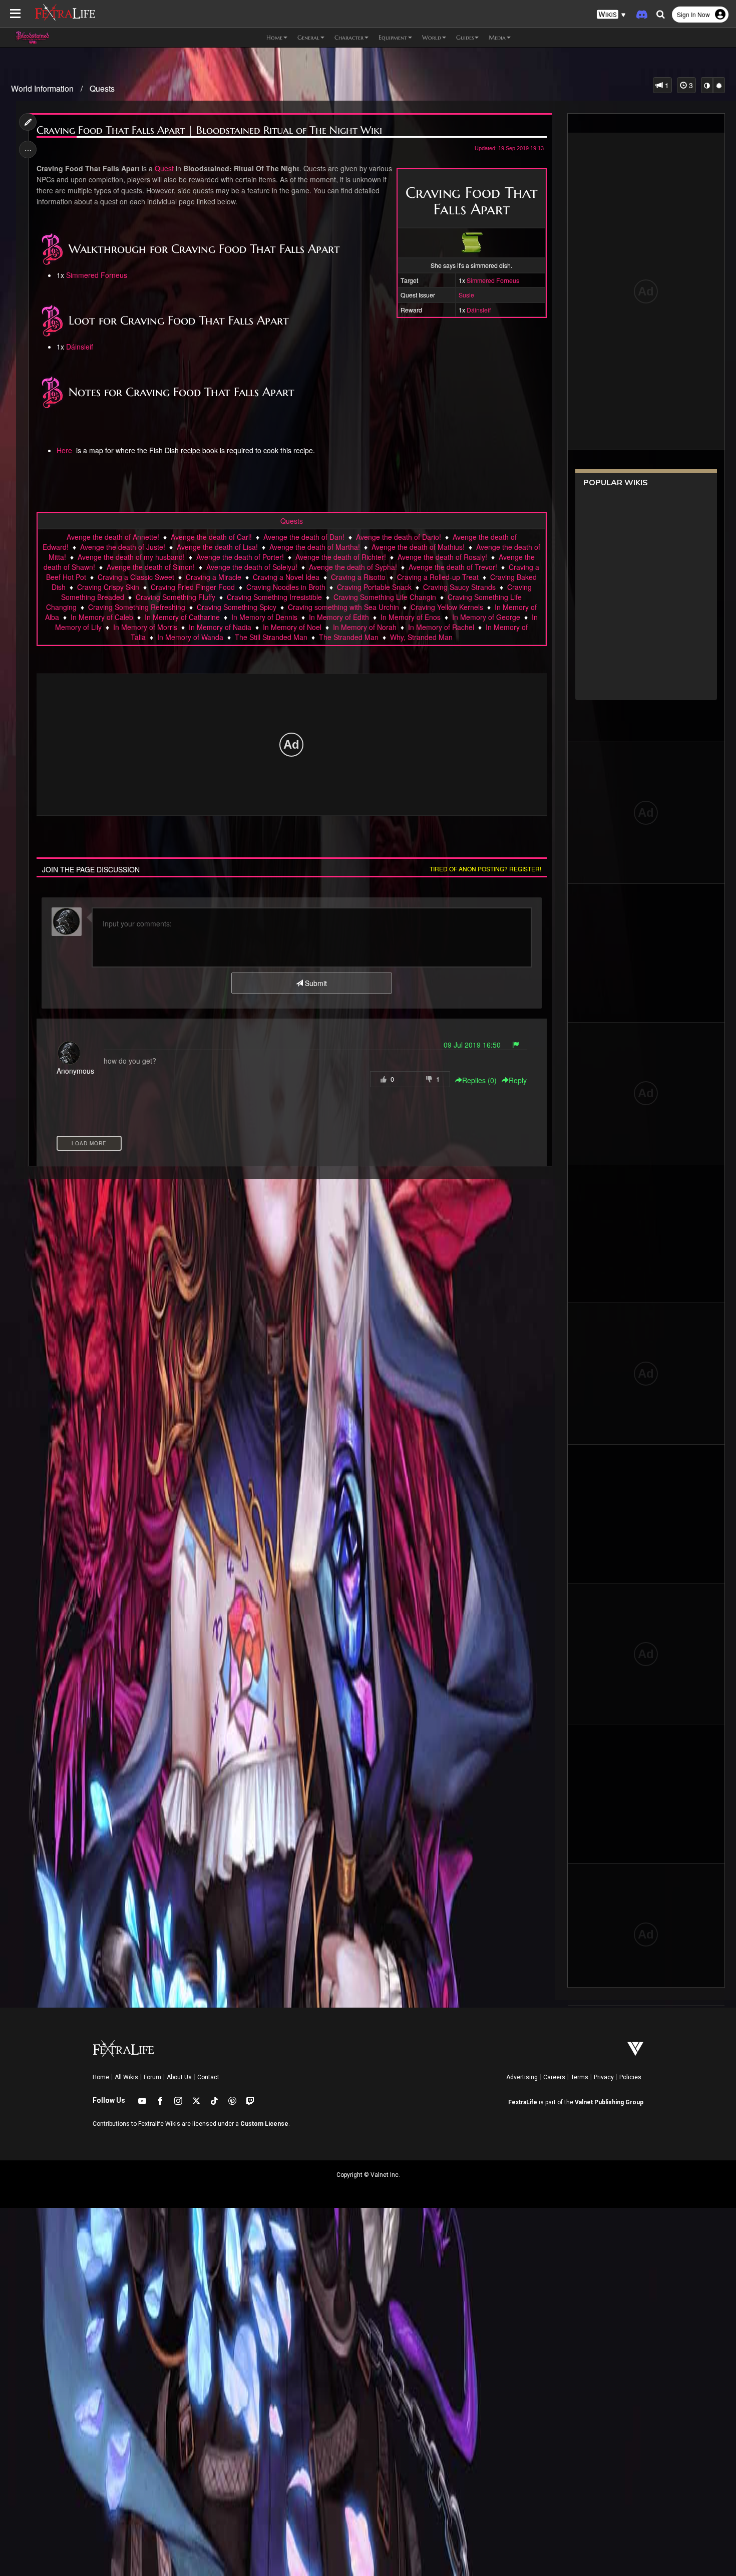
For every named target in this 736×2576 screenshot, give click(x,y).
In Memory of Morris (145, 627)
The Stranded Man (349, 637)
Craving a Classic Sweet (136, 577)
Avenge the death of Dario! (399, 537)
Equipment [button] (393, 37)
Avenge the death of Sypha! (353, 567)
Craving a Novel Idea (286, 577)
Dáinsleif (479, 310)
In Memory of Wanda (190, 637)
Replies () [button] (479, 1080)
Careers (554, 2077)
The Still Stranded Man (271, 637)
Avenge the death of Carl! (211, 537)
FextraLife (523, 2102)
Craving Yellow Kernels (447, 607)
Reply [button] (518, 1080)
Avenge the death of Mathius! (418, 547)
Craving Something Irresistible (274, 597)
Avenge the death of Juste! (123, 547)
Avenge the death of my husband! (131, 557)
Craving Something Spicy (237, 607)
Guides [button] (465, 37)
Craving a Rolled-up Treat (438, 577)
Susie (466, 295)
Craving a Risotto (358, 577)
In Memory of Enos (411, 617)
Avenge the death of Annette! (113, 537)
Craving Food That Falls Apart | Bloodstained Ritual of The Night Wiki (209, 130)
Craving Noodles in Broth (286, 587)
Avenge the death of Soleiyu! (252, 567)
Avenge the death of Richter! (341, 557)
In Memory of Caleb (102, 617)
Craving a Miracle (214, 577)
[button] (611, 15)
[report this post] (516, 1045)
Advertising (522, 2077)
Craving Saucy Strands (459, 587)
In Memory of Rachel (441, 627)
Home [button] (274, 37)
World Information (42, 88)
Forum (152, 2077)
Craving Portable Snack (374, 587)
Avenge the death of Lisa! (217, 547)
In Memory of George (486, 617)
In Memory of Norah (365, 627)
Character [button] (349, 37)
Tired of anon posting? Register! (485, 869)
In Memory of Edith (339, 617)
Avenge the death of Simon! (151, 567)
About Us (179, 2077)
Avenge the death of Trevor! (453, 567)
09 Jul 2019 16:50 (472, 1045)
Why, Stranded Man (421, 637)
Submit (315, 983)
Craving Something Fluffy (175, 597)
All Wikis (126, 2077)
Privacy (604, 2077)
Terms (580, 2077)
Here (65, 450)
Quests (102, 88)
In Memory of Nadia (220, 627)
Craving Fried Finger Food (193, 587)
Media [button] (497, 37)
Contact (208, 2077)
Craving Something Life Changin (385, 597)
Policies (630, 2077)
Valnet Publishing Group (609, 2102)
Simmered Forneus (493, 280)
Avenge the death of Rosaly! (442, 557)
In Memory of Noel (292, 627)
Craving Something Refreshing (137, 607)
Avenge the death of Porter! (240, 557)
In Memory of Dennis (264, 617)
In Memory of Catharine (182, 617)
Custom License (264, 2124)
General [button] (308, 37)
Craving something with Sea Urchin (343, 607)
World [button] (432, 37)
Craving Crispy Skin (108, 587)
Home (101, 2077)
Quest (164, 168)
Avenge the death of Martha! (315, 547)
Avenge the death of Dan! (304, 537)
